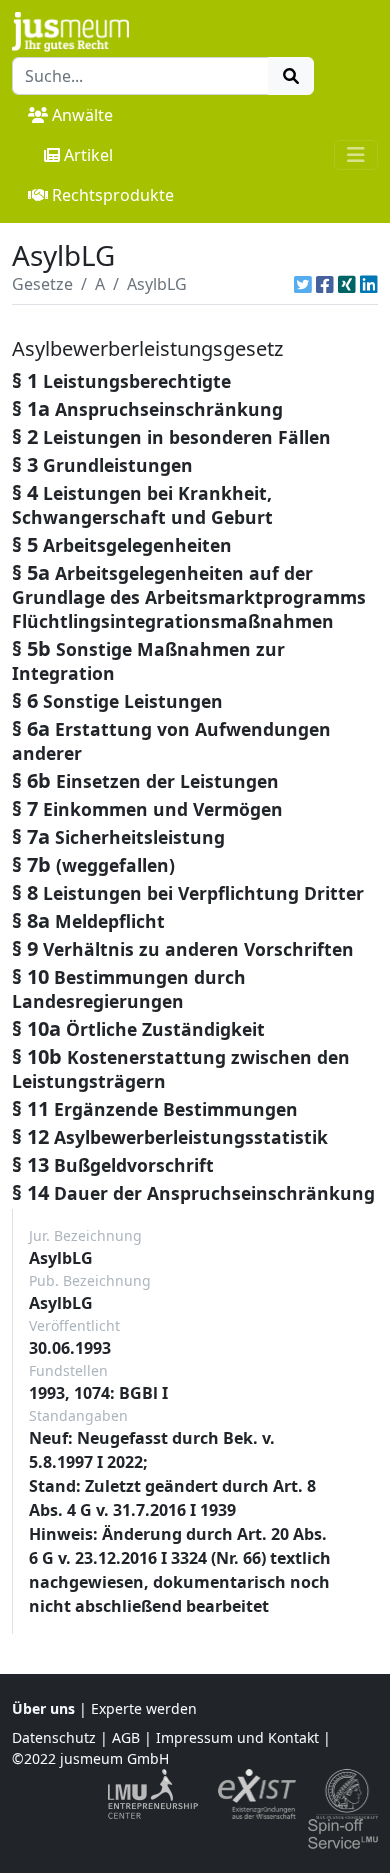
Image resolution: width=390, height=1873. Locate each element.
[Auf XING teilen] (347, 284)
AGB (126, 1737)
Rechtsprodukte (113, 195)
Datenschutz (54, 1737)
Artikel (88, 155)
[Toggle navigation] (356, 155)
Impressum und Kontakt (237, 1737)
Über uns (43, 1708)
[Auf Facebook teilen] (325, 284)
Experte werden (144, 1708)
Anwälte (82, 115)
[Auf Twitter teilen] (303, 284)
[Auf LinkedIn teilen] (369, 284)
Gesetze (42, 284)
